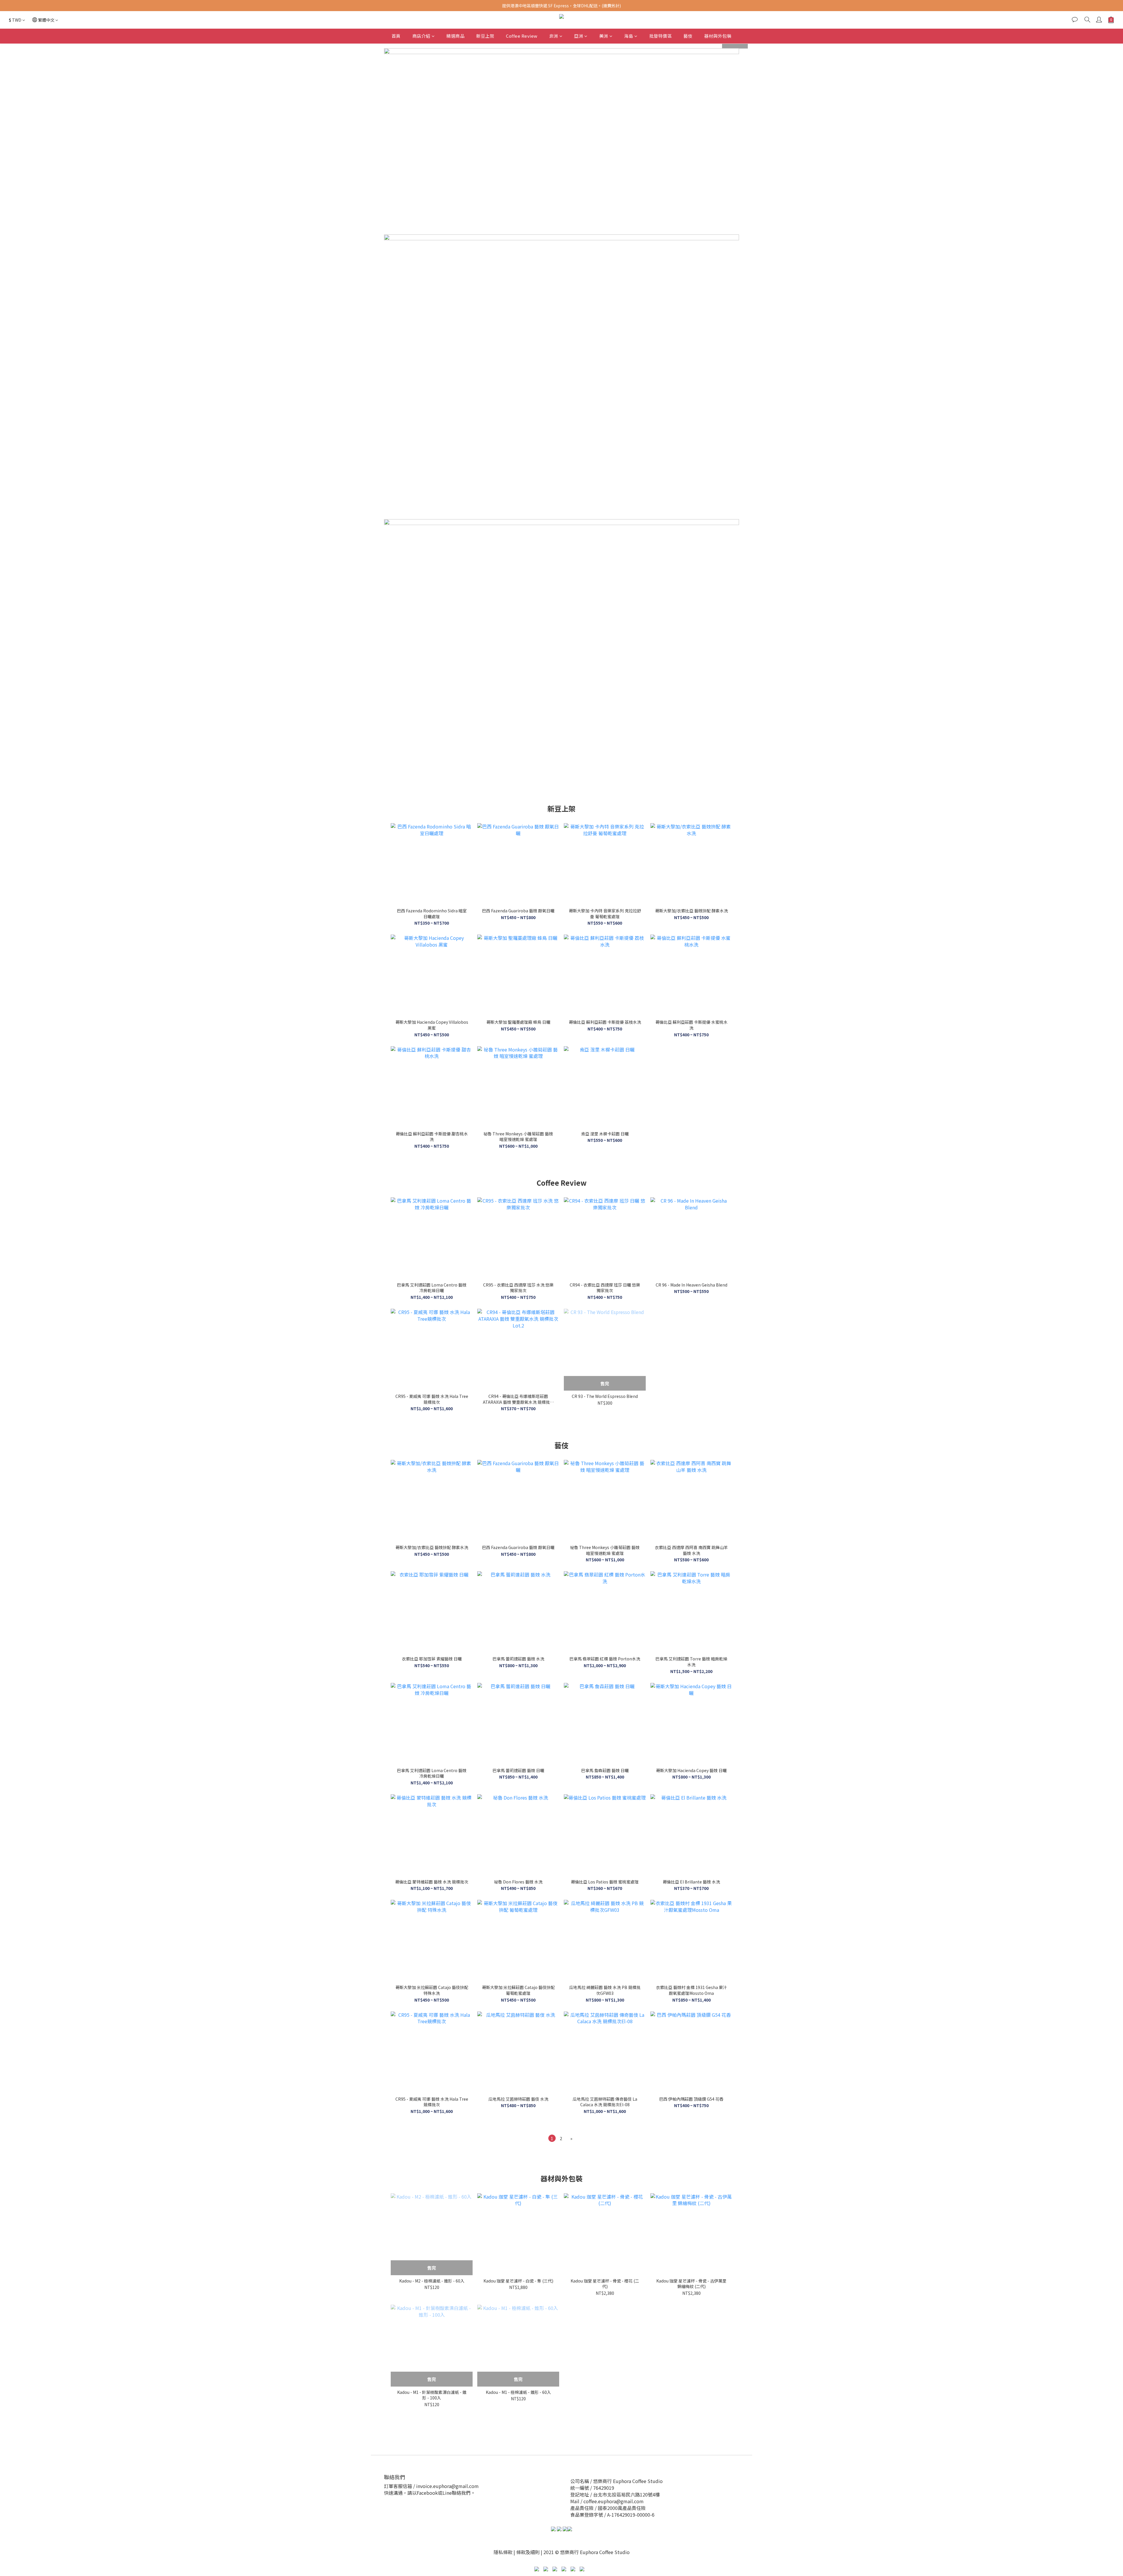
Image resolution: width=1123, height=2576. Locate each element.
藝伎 (688, 36)
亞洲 (579, 36)
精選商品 (455, 36)
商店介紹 (421, 36)
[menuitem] (552, 2138)
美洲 (604, 36)
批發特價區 (661, 36)
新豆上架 (485, 36)
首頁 (396, 36)
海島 (629, 36)
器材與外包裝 (718, 36)
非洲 (554, 36)
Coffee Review (522, 36)
